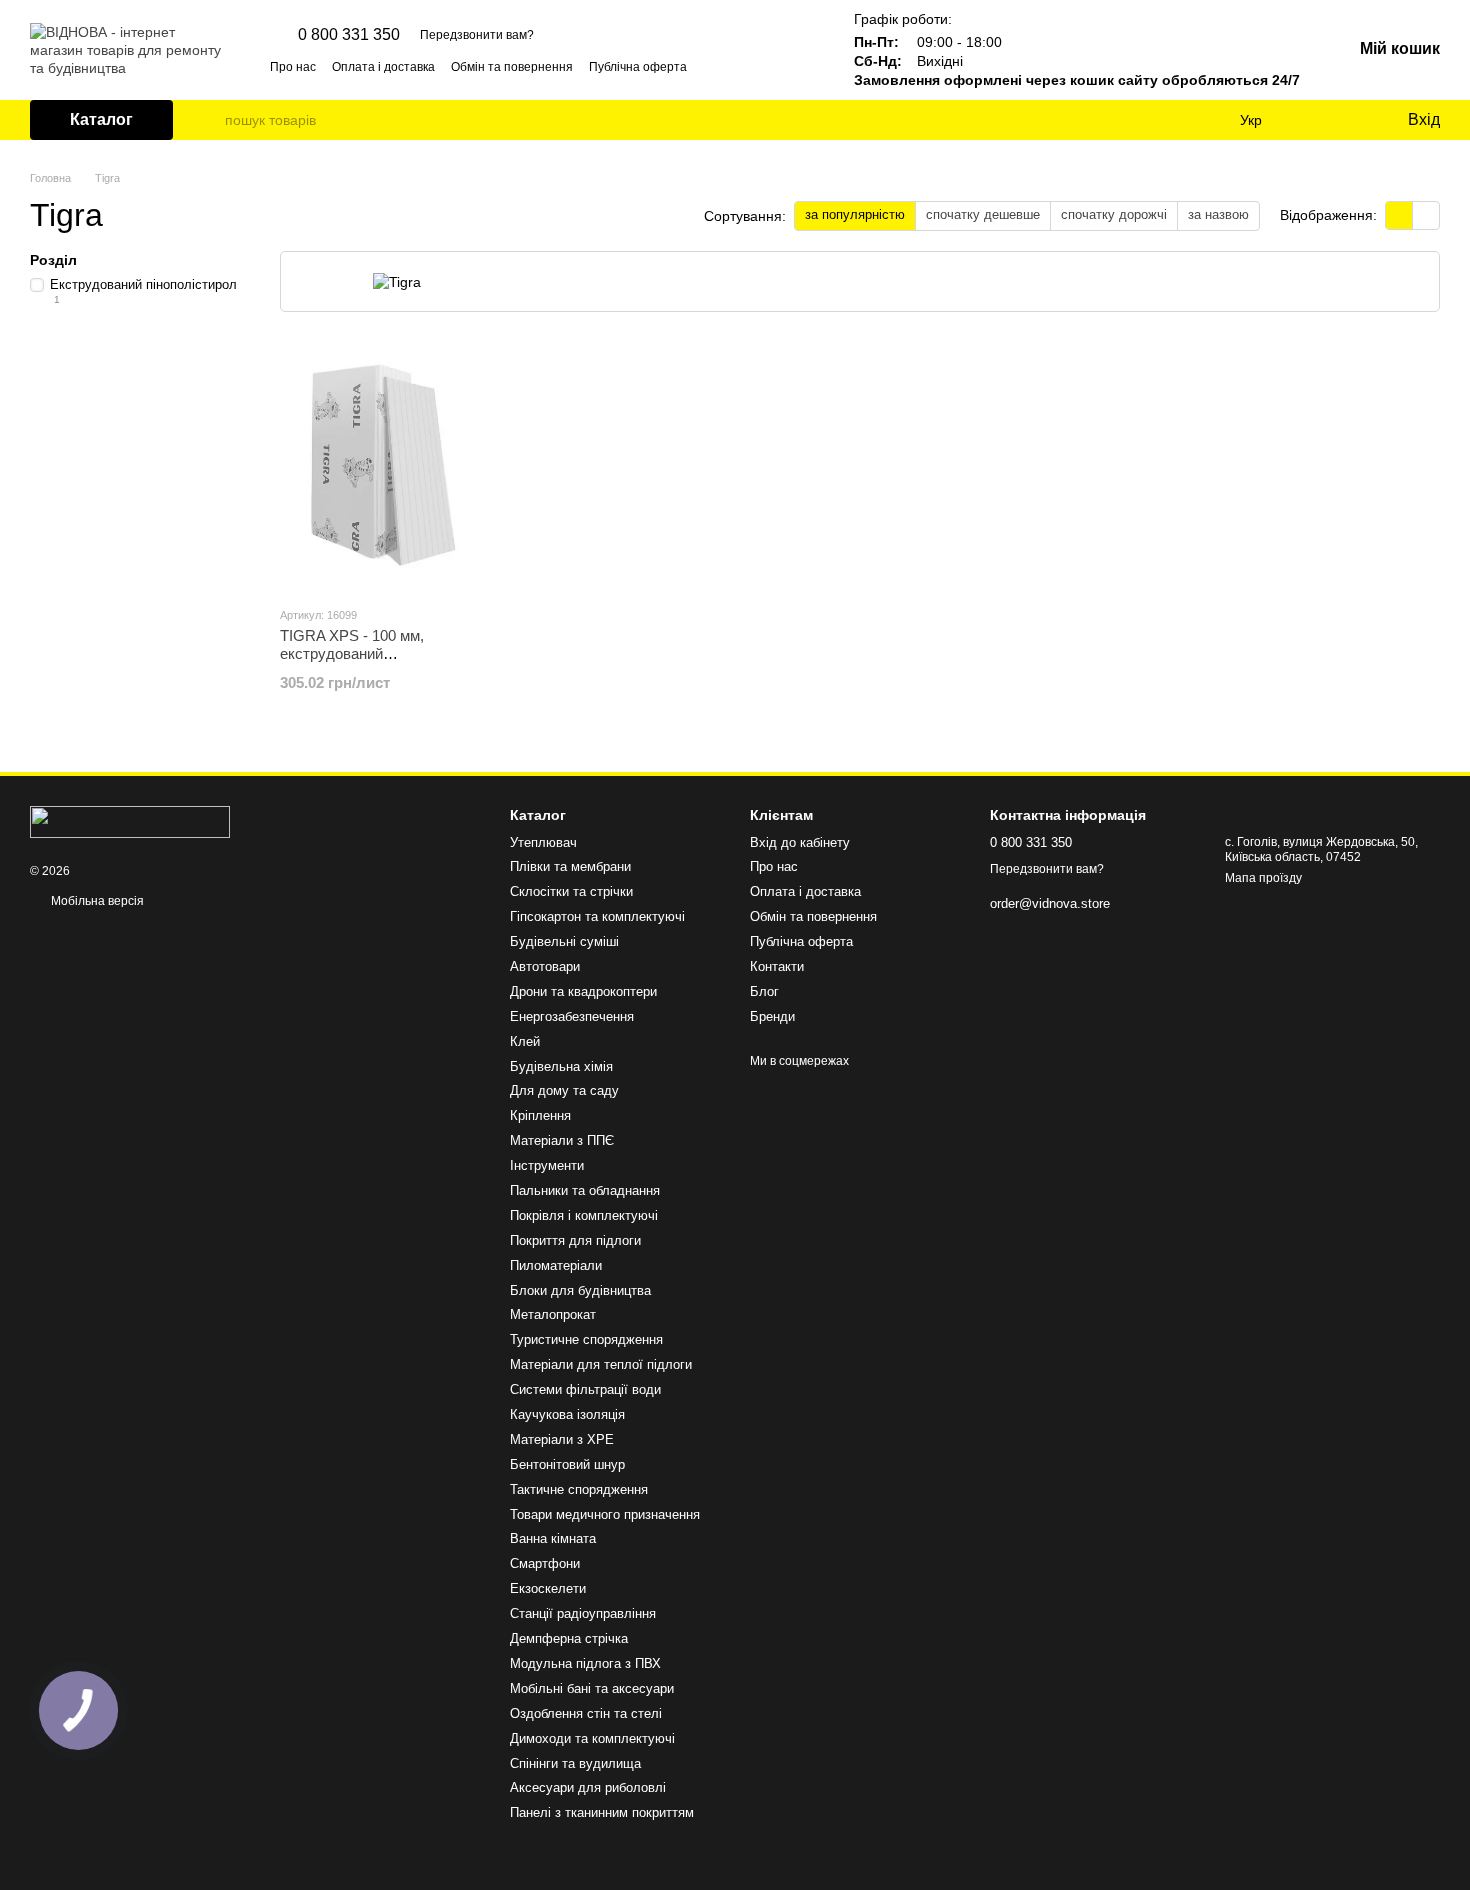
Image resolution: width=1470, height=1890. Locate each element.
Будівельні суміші (564, 941)
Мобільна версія (96, 901)
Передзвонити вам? (477, 35)
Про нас (293, 67)
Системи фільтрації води (585, 1389)
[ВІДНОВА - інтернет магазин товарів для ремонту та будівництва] (130, 822)
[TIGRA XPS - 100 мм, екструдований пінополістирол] (384, 465)
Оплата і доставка (383, 67)
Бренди (772, 1016)
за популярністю (855, 214)
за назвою (1218, 214)
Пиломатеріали (556, 1265)
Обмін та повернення (512, 67)
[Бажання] (1350, 120)
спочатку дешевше (983, 214)
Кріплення (540, 1115)
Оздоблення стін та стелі (586, 1713)
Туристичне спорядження (586, 1339)
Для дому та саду (564, 1090)
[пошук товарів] (209, 120)
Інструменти (547, 1165)
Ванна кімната (553, 1538)
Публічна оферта (638, 67)
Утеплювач (543, 842)
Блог (764, 991)
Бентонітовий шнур (567, 1464)
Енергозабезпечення (572, 1016)
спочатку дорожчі (1114, 214)
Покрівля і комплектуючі (584, 1215)
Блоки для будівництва (580, 1290)
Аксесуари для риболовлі (588, 1787)
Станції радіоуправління (583, 1613)
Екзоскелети (548, 1588)
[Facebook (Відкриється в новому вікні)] (782, 66)
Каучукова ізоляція (567, 1414)
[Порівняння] (1310, 120)
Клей (525, 1041)
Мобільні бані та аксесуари (592, 1688)
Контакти (777, 966)
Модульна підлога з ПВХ (585, 1663)
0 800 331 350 (349, 35)
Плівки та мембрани (570, 866)
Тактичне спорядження (579, 1489)
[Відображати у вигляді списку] (1426, 215)
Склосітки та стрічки (571, 891)
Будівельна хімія (561, 1066)
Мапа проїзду (1263, 878)
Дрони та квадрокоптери (583, 991)
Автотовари (545, 966)
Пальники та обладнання (585, 1190)
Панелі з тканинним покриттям (602, 1812)
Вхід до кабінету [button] (800, 842)
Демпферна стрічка (569, 1638)
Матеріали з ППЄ (562, 1140)
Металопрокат (553, 1314)
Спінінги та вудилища (575, 1763)
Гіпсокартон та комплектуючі (597, 916)
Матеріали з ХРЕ (562, 1439)
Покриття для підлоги (575, 1240)
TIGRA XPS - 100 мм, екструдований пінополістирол (352, 653)
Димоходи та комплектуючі (592, 1738)
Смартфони (545, 1563)
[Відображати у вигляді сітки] (1399, 215)
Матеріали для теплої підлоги (601, 1364)
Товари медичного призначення (605, 1514)
